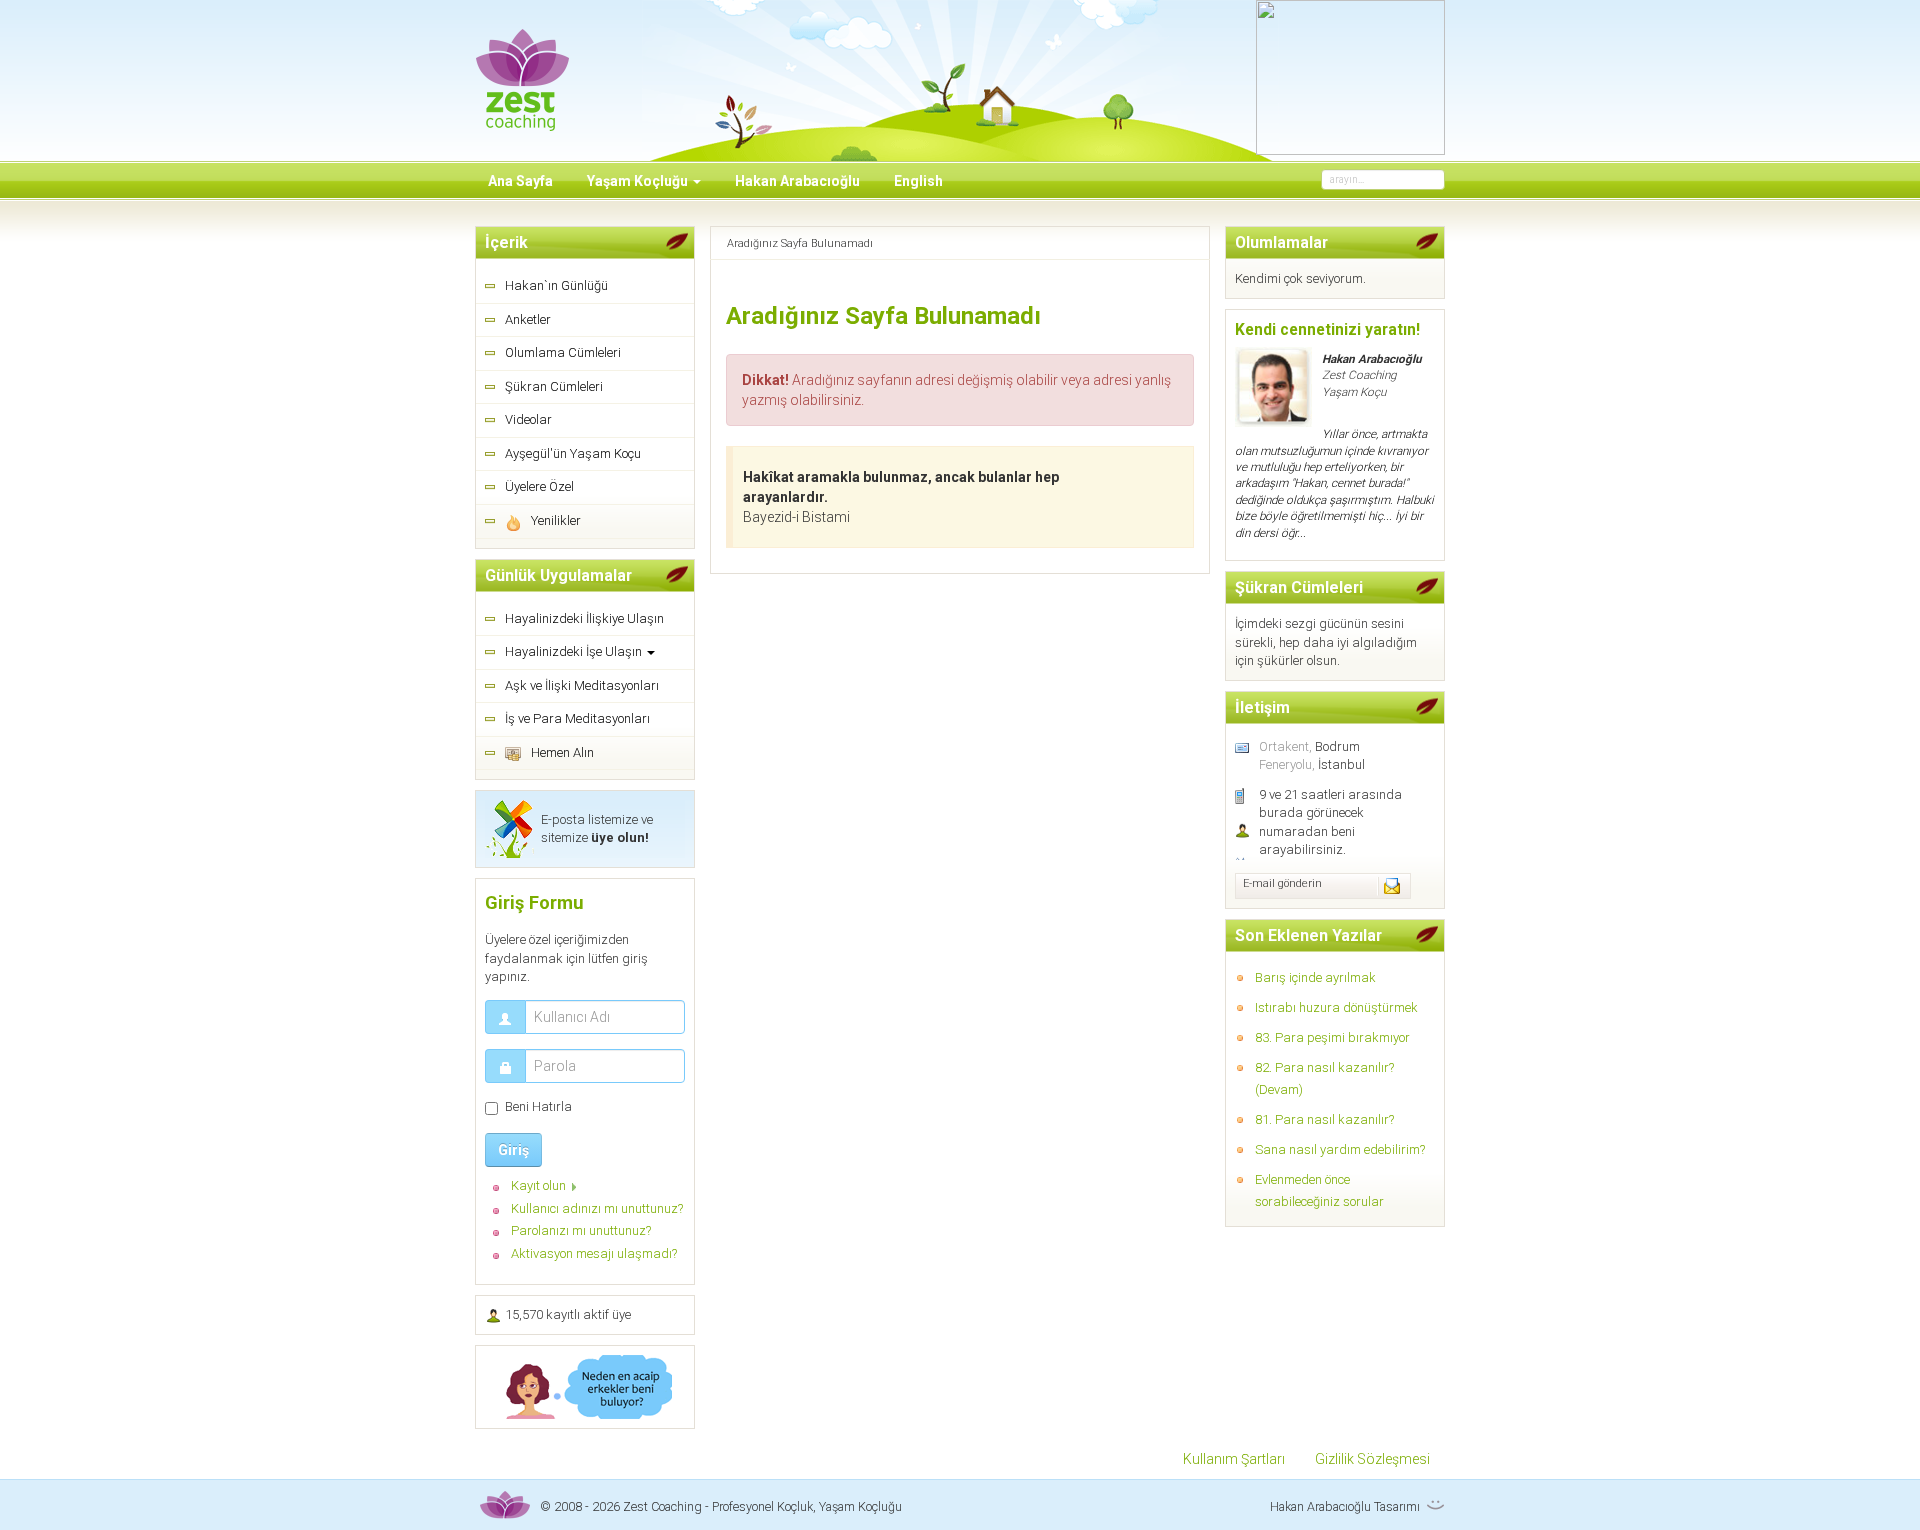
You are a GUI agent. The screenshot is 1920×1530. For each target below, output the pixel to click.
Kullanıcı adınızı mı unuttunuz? (597, 1208)
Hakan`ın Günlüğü (556, 285)
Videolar (528, 419)
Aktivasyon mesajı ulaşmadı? (594, 1253)
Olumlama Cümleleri (563, 352)
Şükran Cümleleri (554, 386)
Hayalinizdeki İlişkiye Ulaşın (584, 618)
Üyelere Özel (539, 486)
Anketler (528, 319)
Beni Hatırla (538, 1106)
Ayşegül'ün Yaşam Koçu (573, 453)
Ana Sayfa (520, 181)
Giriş (513, 1150)
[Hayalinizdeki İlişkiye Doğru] (585, 1387)
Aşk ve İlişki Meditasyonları (582, 685)
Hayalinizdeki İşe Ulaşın (575, 651)
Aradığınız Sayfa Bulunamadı (883, 316)
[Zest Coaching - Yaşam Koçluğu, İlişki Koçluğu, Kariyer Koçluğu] (523, 66)
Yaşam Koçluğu (639, 181)
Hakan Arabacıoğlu (797, 181)
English (918, 181)
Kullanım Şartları (1234, 1459)
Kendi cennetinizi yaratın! (1327, 330)
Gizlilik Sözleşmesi (1372, 1459)
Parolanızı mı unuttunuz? (581, 1230)
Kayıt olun (538, 1185)
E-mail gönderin (1282, 883)
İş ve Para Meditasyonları (577, 718)
